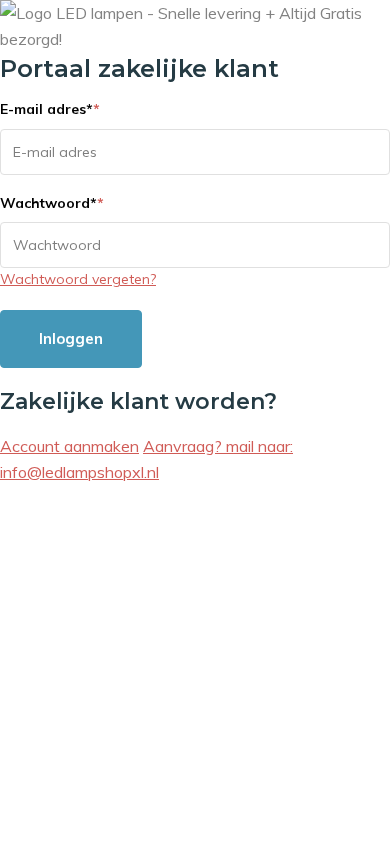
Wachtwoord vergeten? (78, 279)
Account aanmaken (69, 446)
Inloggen (71, 338)
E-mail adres (50, 109)
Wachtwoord (52, 203)
